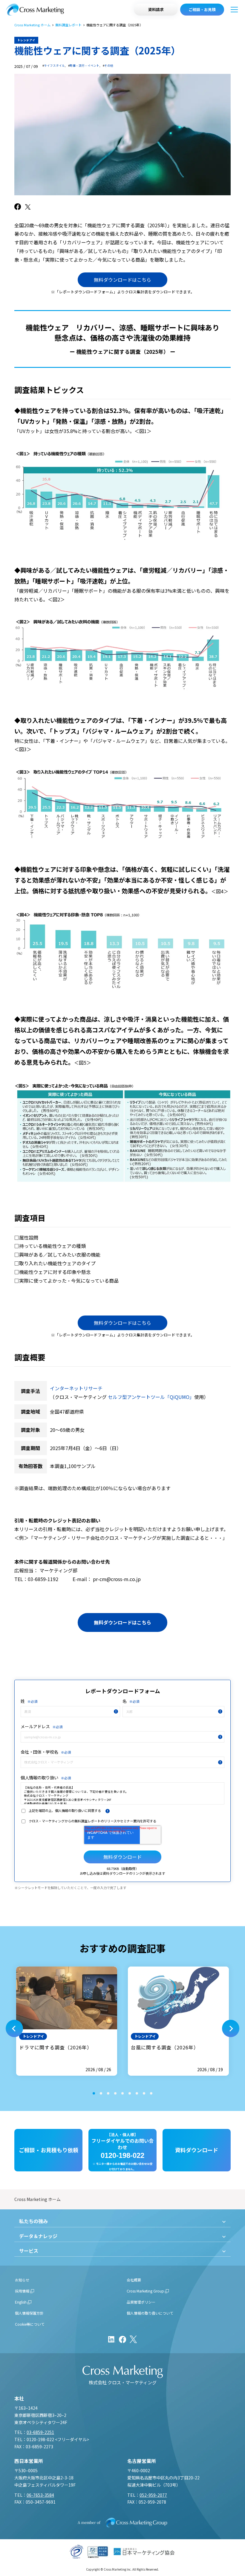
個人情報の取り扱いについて (150, 2313)
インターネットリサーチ (76, 1388)
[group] (67, 2021)
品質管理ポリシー (141, 2302)
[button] (14, 2028)
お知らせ (22, 2280)
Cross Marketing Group (145, 2291)
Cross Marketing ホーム (32, 25)
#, (54, 66)
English (21, 2302)
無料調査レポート (68, 25)
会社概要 (134, 2280)
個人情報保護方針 (29, 2313)
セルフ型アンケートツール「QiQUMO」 (151, 1397)
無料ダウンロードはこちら (122, 280)
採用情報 (22, 2291)
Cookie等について (30, 2324)
